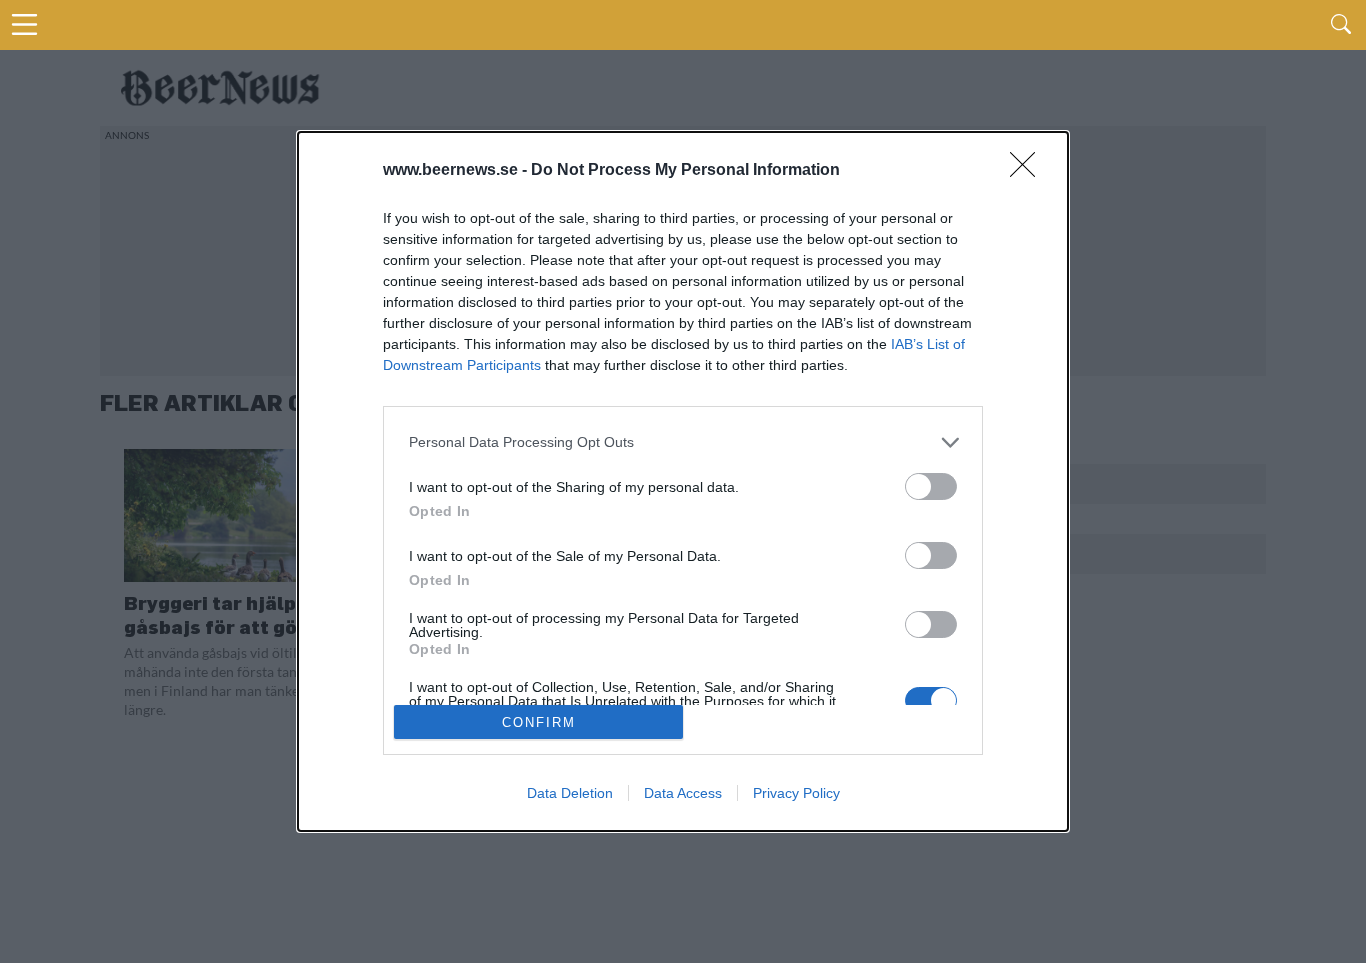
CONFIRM (539, 722)
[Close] (1029, 171)
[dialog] (683, 482)
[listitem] (683, 442)
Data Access (683, 793)
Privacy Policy (796, 793)
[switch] (931, 486)
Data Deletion (570, 793)
